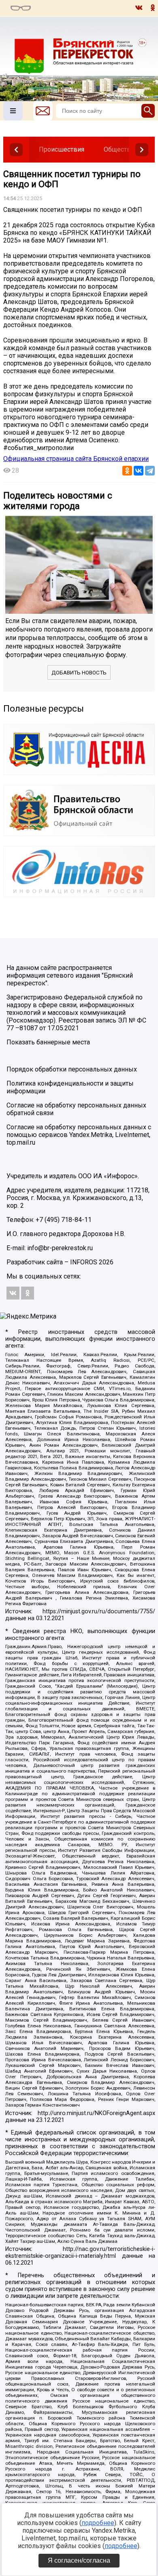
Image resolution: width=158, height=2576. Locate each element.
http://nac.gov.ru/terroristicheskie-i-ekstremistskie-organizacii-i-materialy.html (80, 2253)
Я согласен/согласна (79, 2560)
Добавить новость (79, 673)
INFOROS (84, 1262)
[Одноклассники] (127, 471)
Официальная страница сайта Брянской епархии (76, 459)
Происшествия (62, 149)
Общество (119, 149)
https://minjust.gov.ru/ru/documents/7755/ (99, 1611)
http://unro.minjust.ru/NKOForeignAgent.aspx (96, 2113)
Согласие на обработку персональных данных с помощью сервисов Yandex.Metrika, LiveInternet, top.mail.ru (79, 1135)
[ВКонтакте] (139, 471)
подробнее (98, 2523)
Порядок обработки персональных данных (72, 1069)
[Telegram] (150, 471)
